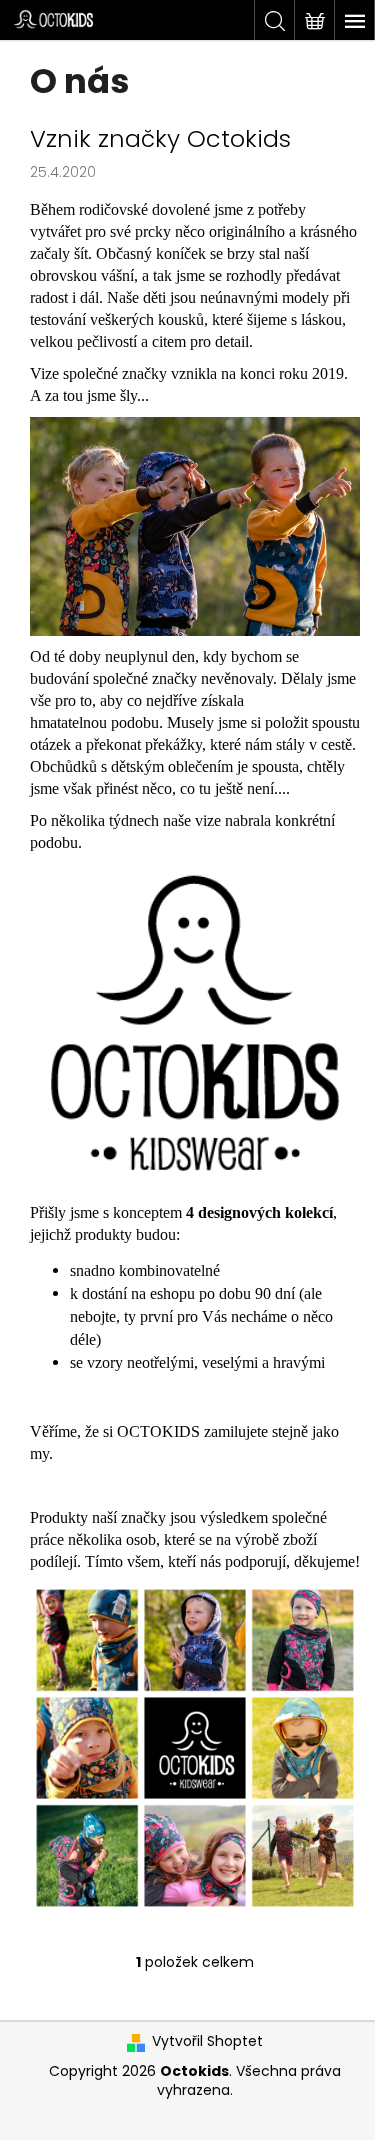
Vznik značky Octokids (160, 139)
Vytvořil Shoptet (207, 2041)
